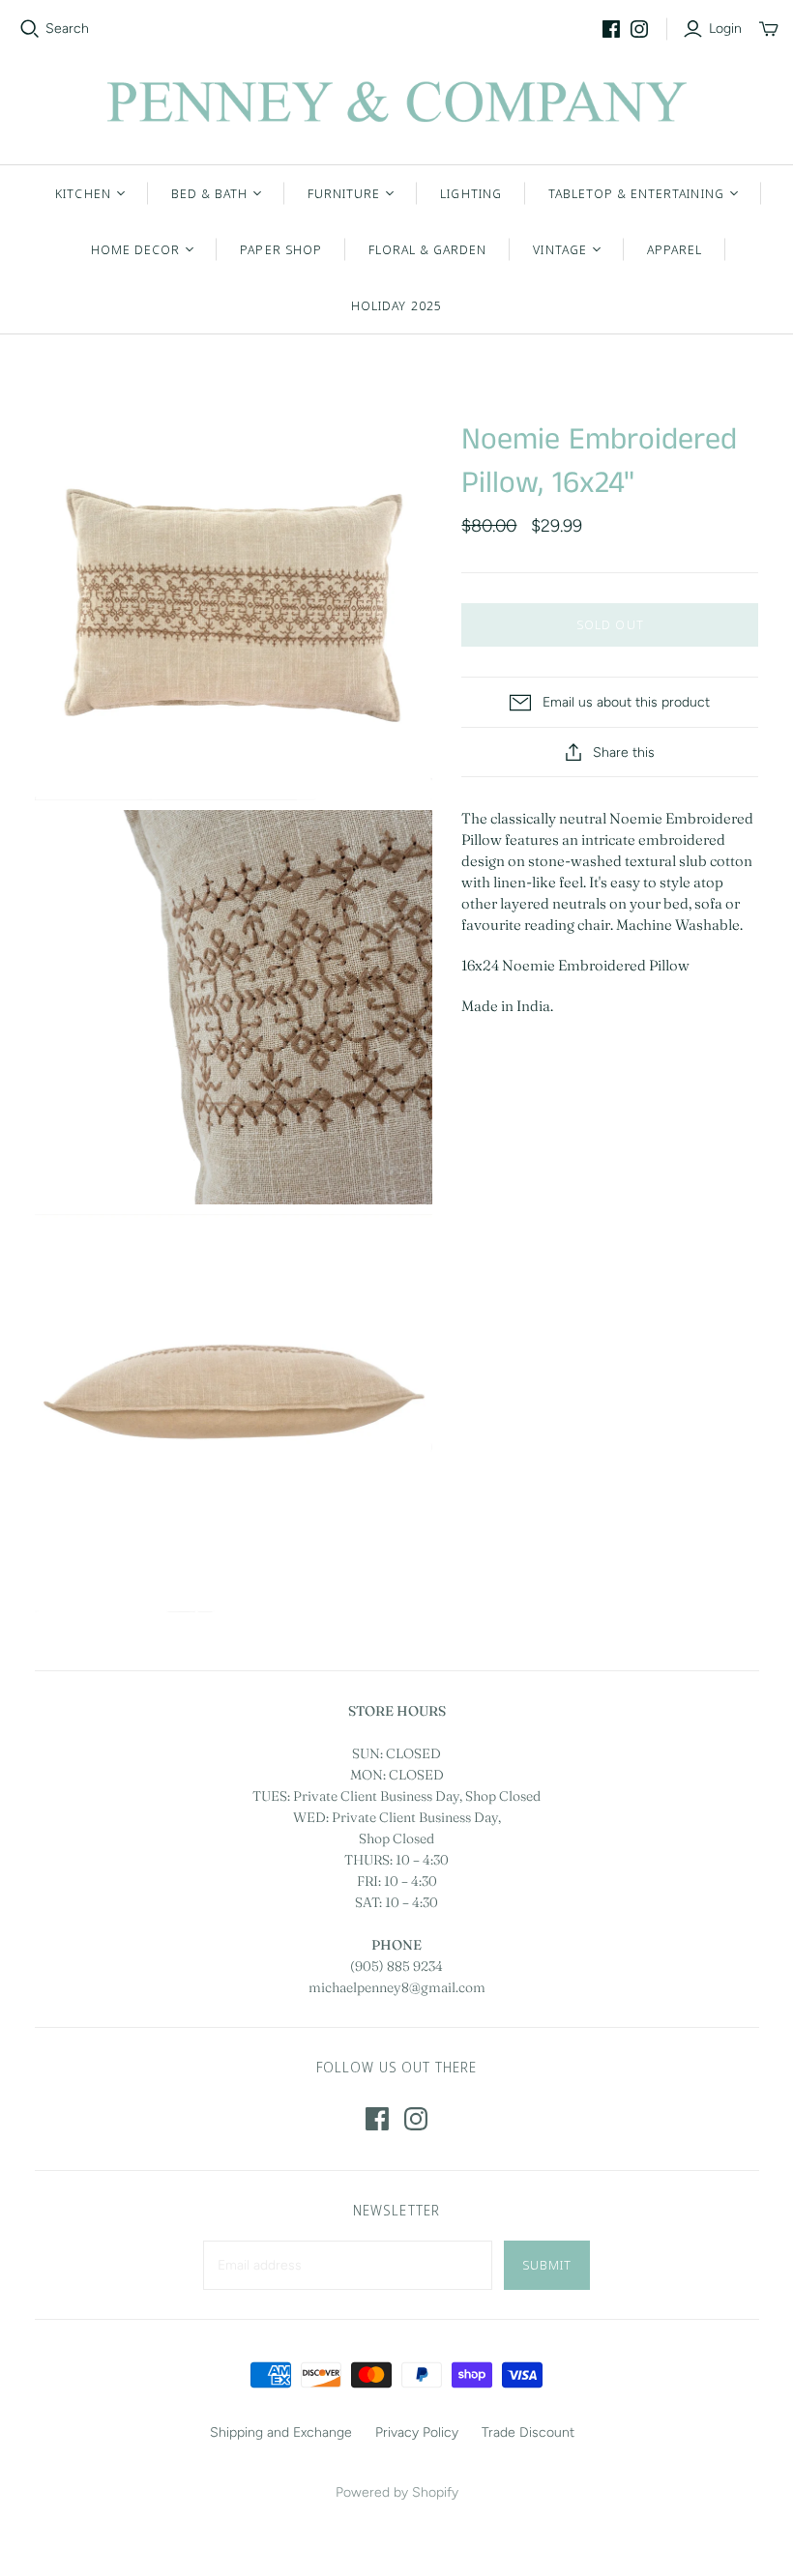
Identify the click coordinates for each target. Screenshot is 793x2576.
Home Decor (135, 249)
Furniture (344, 193)
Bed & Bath (209, 193)
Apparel (675, 249)
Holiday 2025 (396, 305)
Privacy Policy (417, 2432)
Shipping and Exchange (281, 2432)
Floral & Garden (428, 249)
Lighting (470, 193)
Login (725, 29)
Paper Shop (280, 249)
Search (67, 29)
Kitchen (83, 193)
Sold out (610, 624)
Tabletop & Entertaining (636, 193)
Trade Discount (528, 2432)
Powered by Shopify (397, 2492)
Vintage (559, 249)
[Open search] (30, 29)
